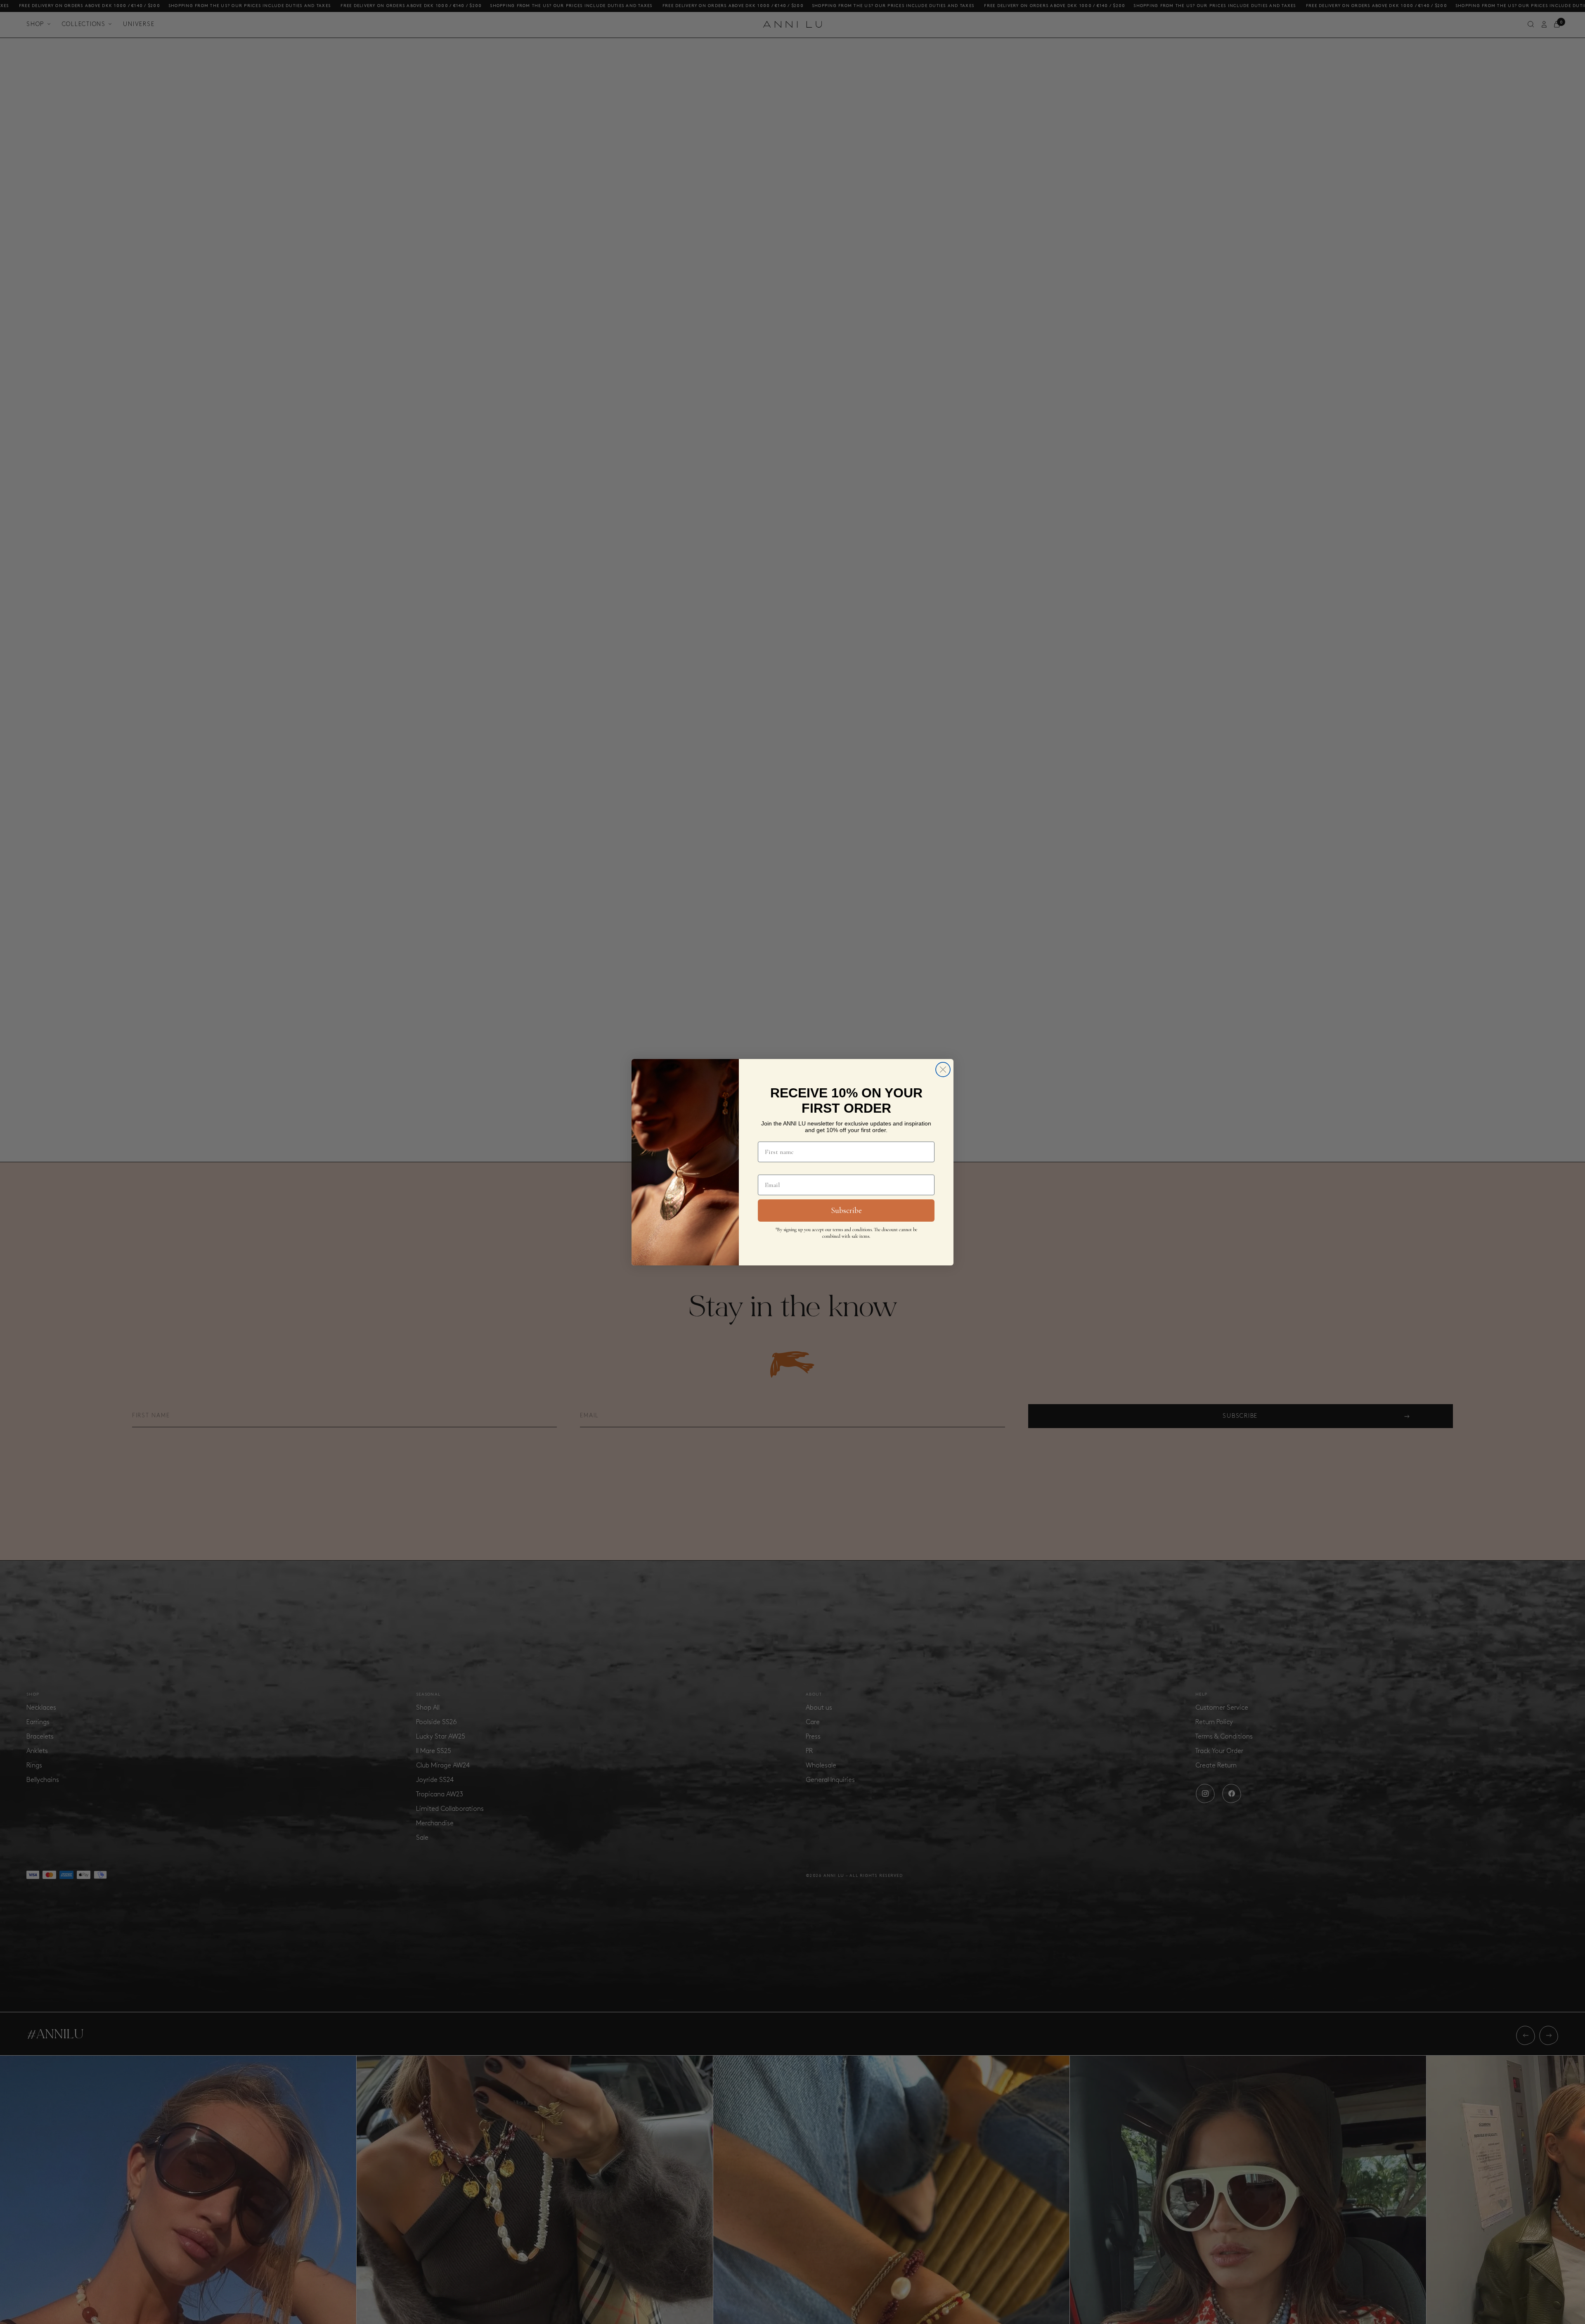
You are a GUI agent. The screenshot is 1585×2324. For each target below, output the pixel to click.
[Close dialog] (943, 1070)
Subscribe (846, 1211)
